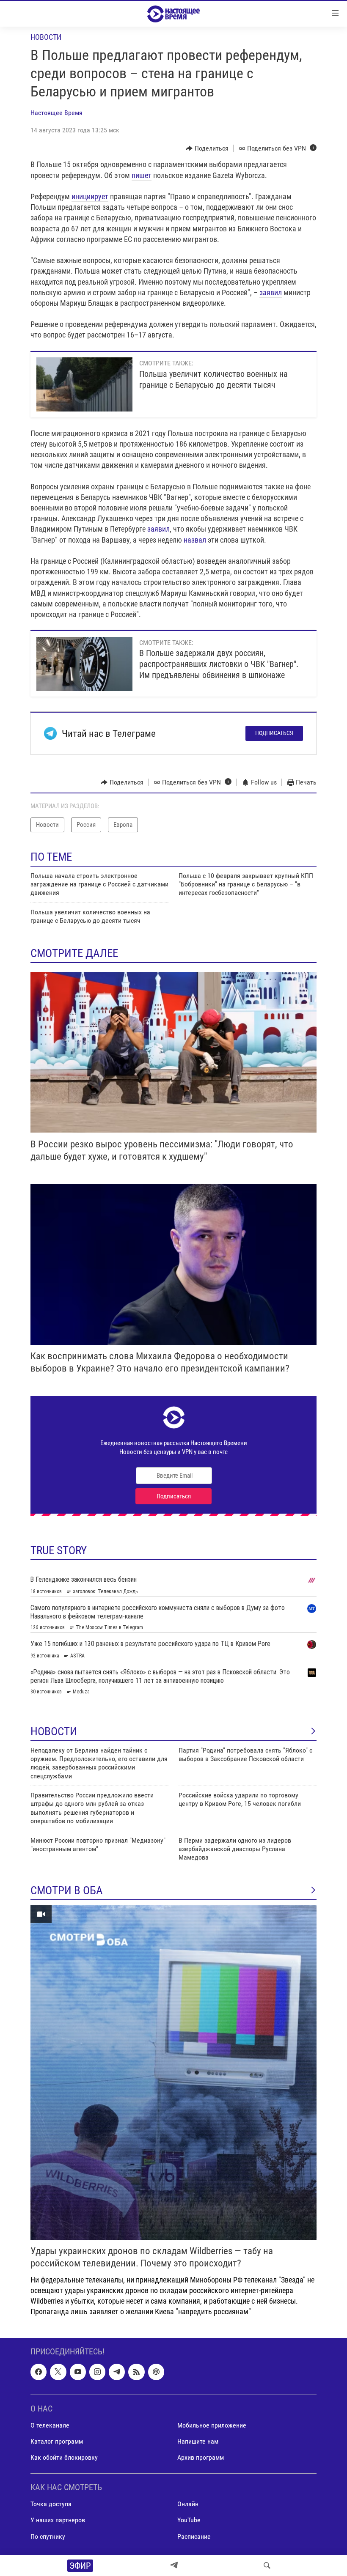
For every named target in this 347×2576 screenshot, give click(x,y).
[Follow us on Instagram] (97, 2372)
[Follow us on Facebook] (39, 2372)
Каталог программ (57, 2441)
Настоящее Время (56, 113)
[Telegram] (174, 2565)
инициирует (90, 196)
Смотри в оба (67, 1890)
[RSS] (136, 2372)
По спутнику (48, 2536)
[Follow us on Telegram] (117, 2372)
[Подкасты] (156, 2372)
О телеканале (50, 2425)
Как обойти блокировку (64, 2457)
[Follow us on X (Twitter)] (58, 2372)
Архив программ (201, 2457)
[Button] (207, 148)
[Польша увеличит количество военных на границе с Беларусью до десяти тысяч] (84, 384)
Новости (46, 37)
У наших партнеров (58, 2520)
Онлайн (188, 2504)
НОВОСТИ (54, 1731)
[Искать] (267, 2565)
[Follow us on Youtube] (78, 2372)
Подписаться (274, 733)
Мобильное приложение (212, 2425)
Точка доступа (51, 2504)
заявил (271, 292)
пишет (142, 175)
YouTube (189, 2520)
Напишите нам (198, 2441)
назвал (195, 540)
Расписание (194, 2536)
